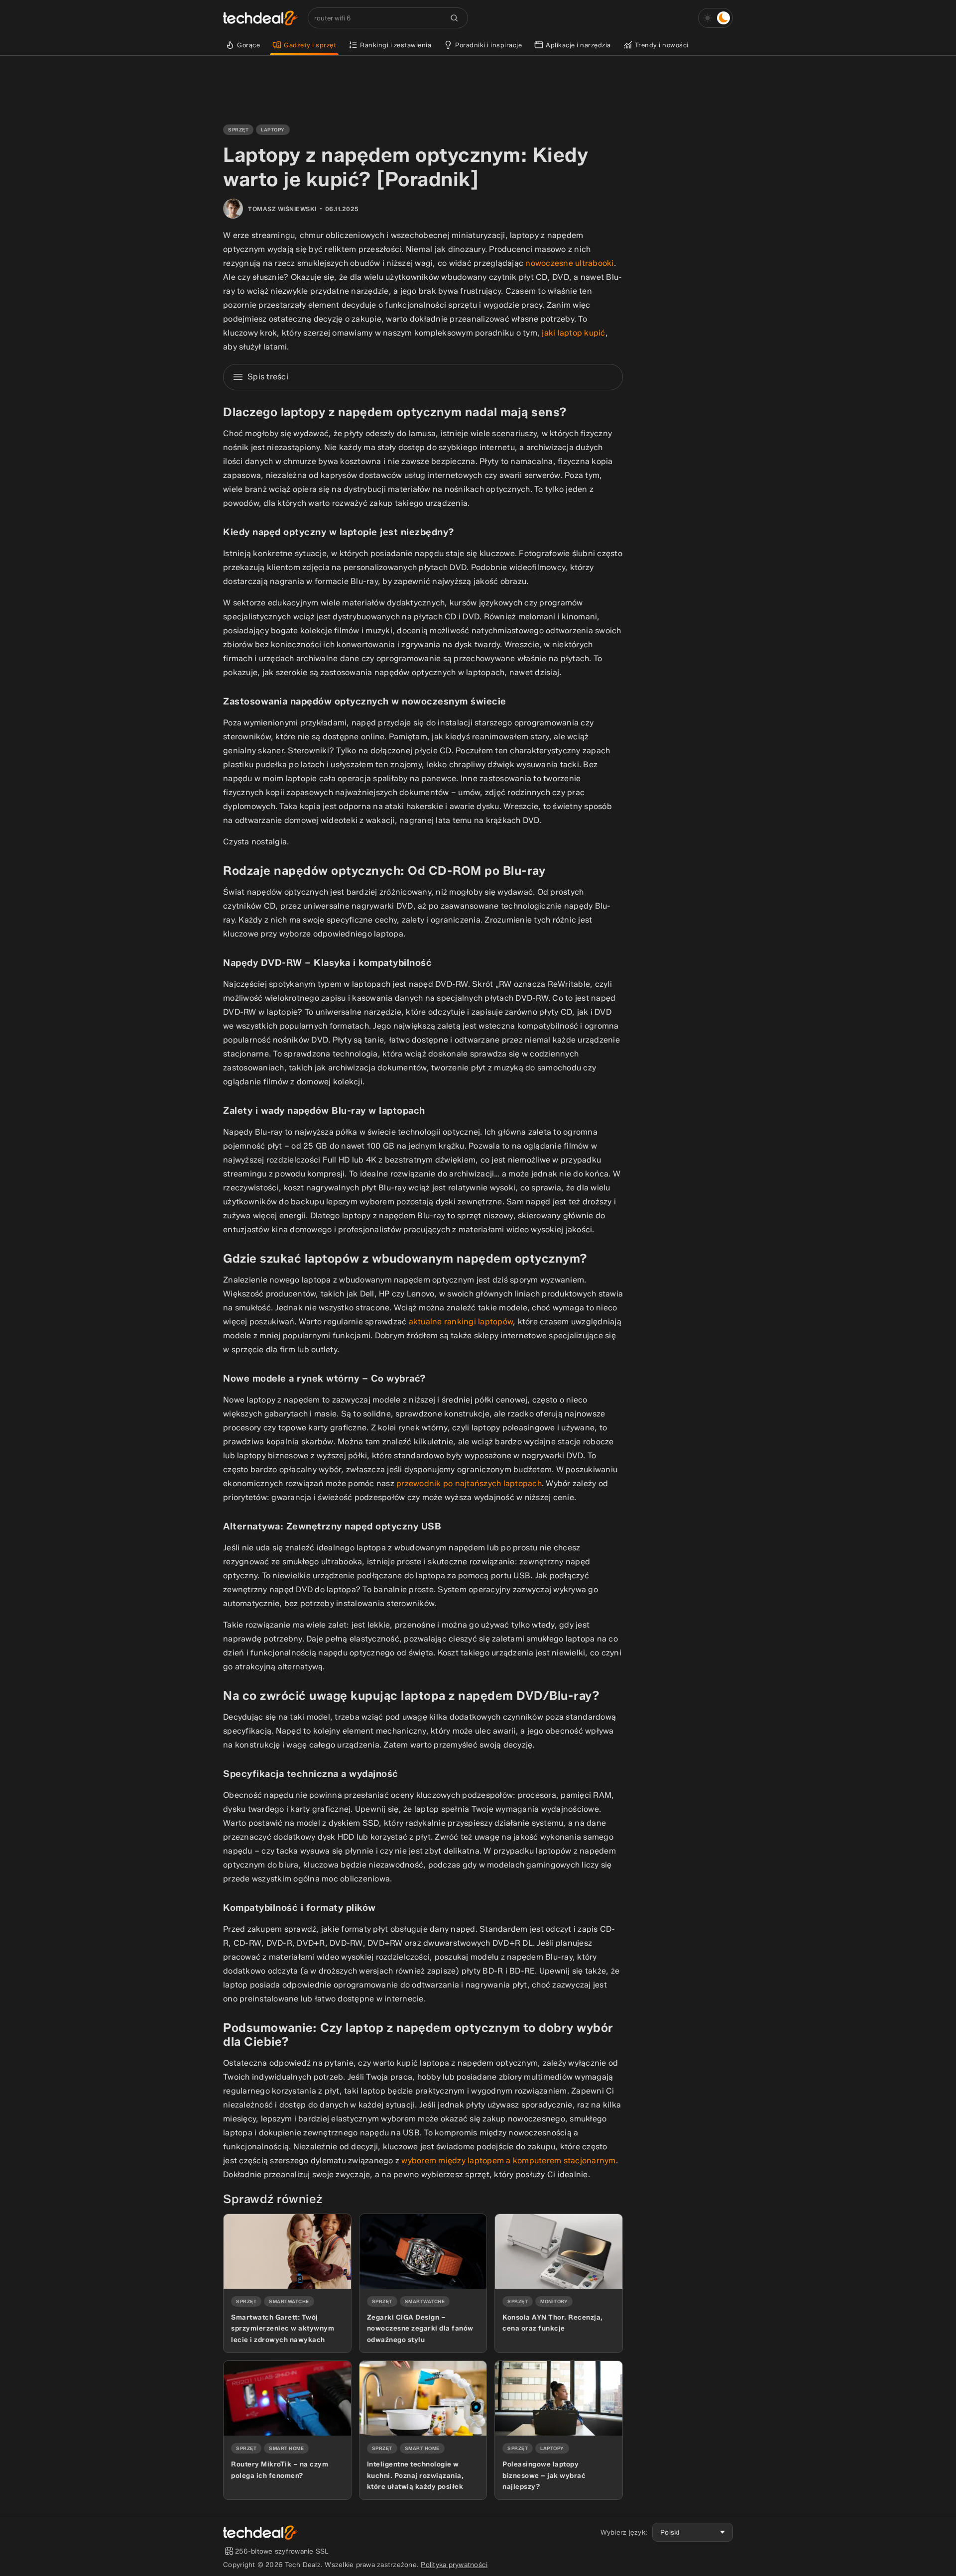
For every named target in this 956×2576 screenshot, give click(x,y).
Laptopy (273, 130)
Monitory (554, 2301)
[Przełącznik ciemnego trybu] (716, 18)
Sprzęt (238, 130)
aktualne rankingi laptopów (461, 1322)
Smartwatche (289, 2301)
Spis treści (268, 377)
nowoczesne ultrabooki (569, 263)
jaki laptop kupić (573, 333)
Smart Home (286, 2448)
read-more (241, 2218)
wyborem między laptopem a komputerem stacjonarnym (508, 2161)
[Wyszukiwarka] (454, 18)
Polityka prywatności (454, 2565)
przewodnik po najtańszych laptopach (469, 1483)
